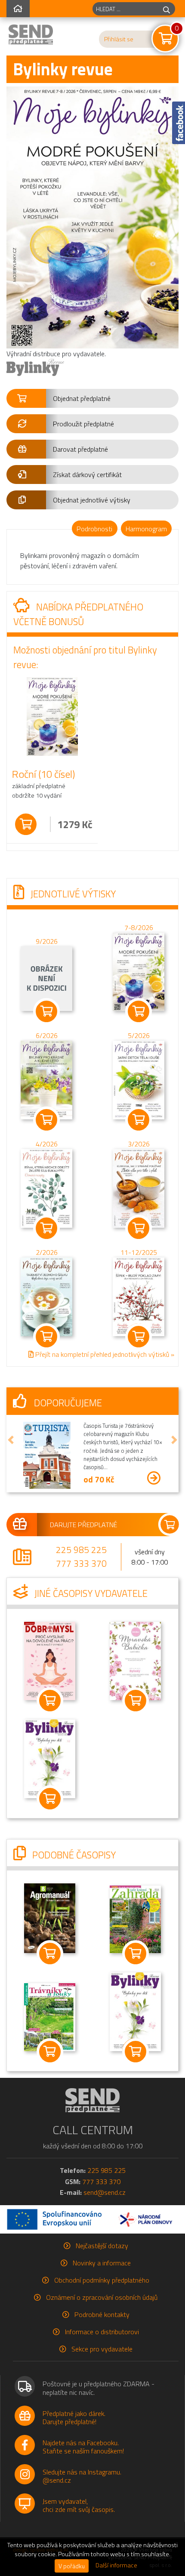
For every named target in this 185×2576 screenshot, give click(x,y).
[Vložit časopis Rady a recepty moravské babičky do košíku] (135, 1701)
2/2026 (47, 1252)
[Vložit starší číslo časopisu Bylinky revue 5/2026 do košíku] (139, 1079)
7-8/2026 (139, 927)
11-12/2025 (139, 1252)
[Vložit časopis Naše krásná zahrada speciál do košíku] (50, 2051)
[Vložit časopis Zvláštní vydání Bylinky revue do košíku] (50, 1799)
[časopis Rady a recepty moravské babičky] (136, 1660)
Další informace (116, 2565)
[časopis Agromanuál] (50, 1917)
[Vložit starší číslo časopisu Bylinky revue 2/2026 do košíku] (46, 1296)
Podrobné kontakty (102, 2314)
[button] (92, 398)
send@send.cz (105, 2192)
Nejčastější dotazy (102, 2246)
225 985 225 (81, 1550)
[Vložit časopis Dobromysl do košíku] (50, 1701)
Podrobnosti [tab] (94, 529)
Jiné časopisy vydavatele (90, 1593)
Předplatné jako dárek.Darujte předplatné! (74, 2417)
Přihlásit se (119, 39)
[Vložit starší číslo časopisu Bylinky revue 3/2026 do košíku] (139, 1188)
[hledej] (166, 9)
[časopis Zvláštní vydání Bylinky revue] (50, 1758)
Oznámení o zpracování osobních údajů (102, 2297)
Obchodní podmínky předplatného (102, 2280)
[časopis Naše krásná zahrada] (136, 1918)
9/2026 (47, 942)
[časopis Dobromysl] (50, 1660)
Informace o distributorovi (102, 2332)
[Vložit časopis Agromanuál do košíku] (50, 1954)
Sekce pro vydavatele (102, 2349)
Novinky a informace (102, 2263)
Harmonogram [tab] (146, 529)
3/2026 (139, 1144)
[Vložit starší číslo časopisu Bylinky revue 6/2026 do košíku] (46, 1079)
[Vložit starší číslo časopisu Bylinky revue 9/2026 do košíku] (46, 978)
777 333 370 (81, 1563)
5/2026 (139, 1036)
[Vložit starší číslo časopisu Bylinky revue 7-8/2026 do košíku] (139, 971)
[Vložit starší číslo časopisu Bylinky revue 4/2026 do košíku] (46, 1188)
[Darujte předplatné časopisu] (92, 1525)
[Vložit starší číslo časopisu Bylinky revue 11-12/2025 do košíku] (139, 1296)
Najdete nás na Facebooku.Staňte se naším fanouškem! (83, 2447)
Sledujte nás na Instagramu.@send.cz (82, 2476)
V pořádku (72, 2566)
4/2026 (47, 1144)
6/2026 (47, 1036)
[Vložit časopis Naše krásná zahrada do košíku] (135, 1954)
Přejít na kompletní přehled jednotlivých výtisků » (104, 1354)
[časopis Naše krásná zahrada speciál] (50, 2016)
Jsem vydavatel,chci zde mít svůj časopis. (79, 2505)
